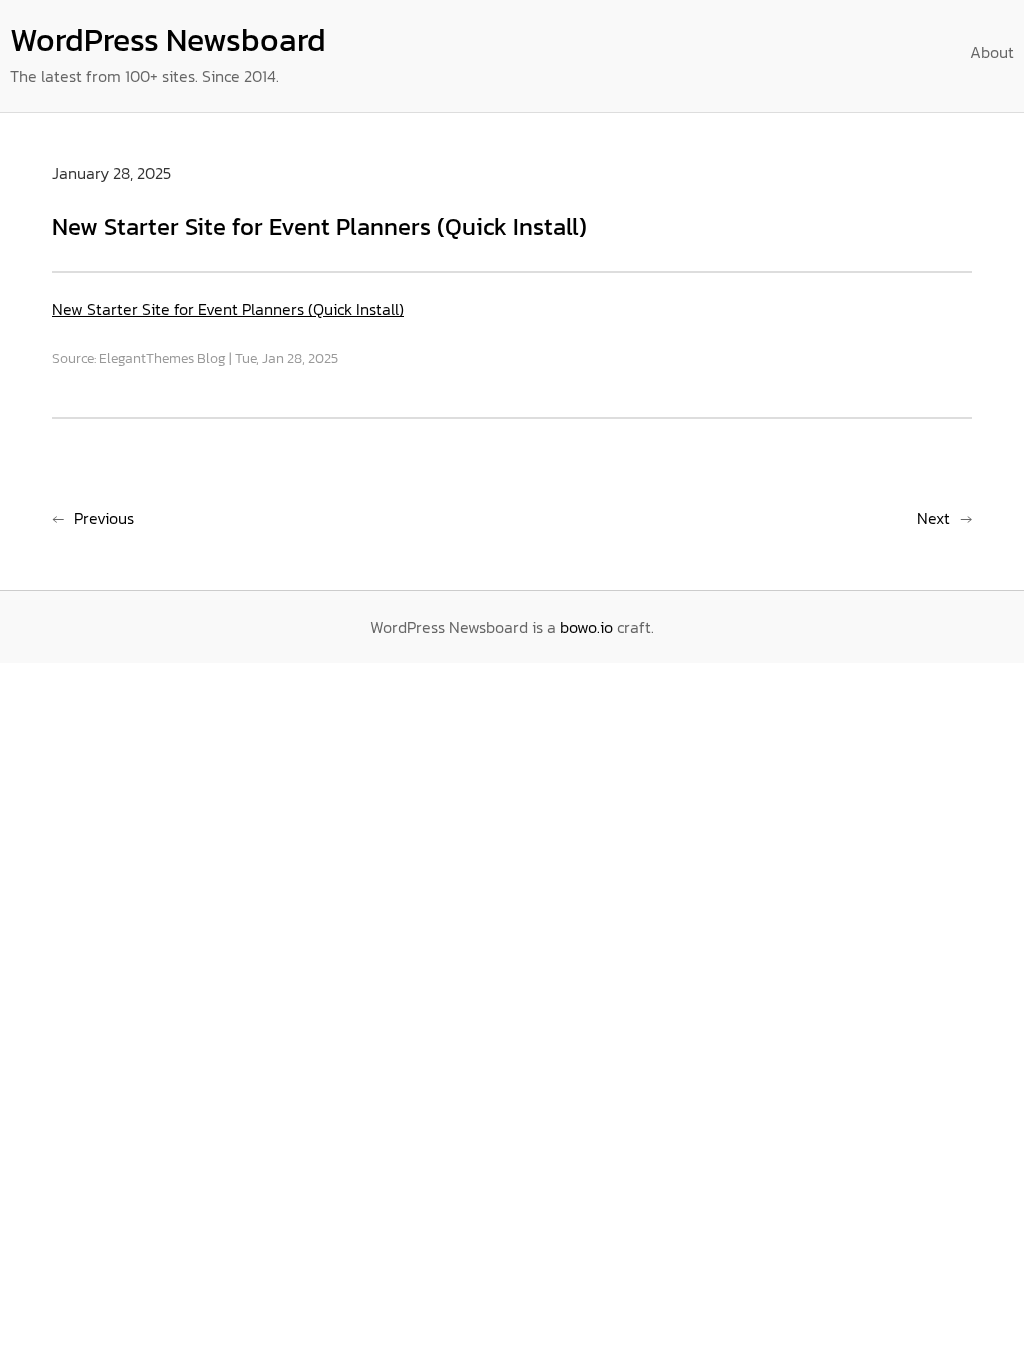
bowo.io (586, 627)
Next (933, 518)
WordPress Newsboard (168, 40)
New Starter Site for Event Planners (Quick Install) (228, 309)
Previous (104, 518)
